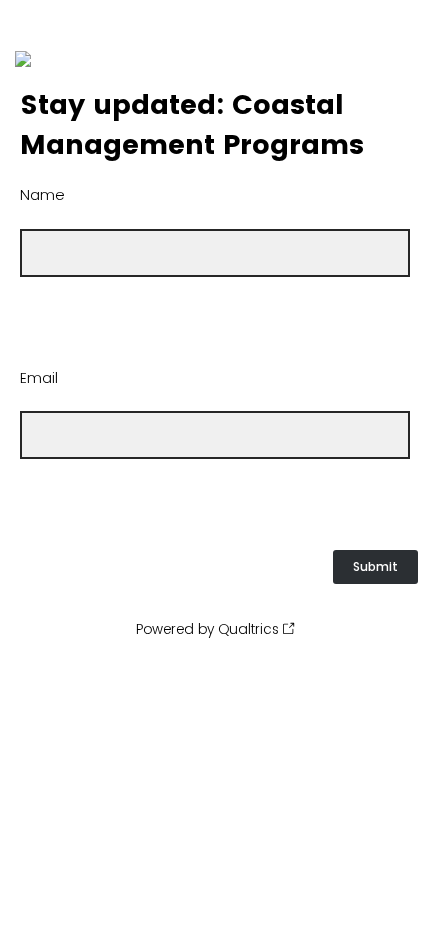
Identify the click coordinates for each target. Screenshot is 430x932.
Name (42, 195)
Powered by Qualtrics (207, 629)
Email (39, 378)
